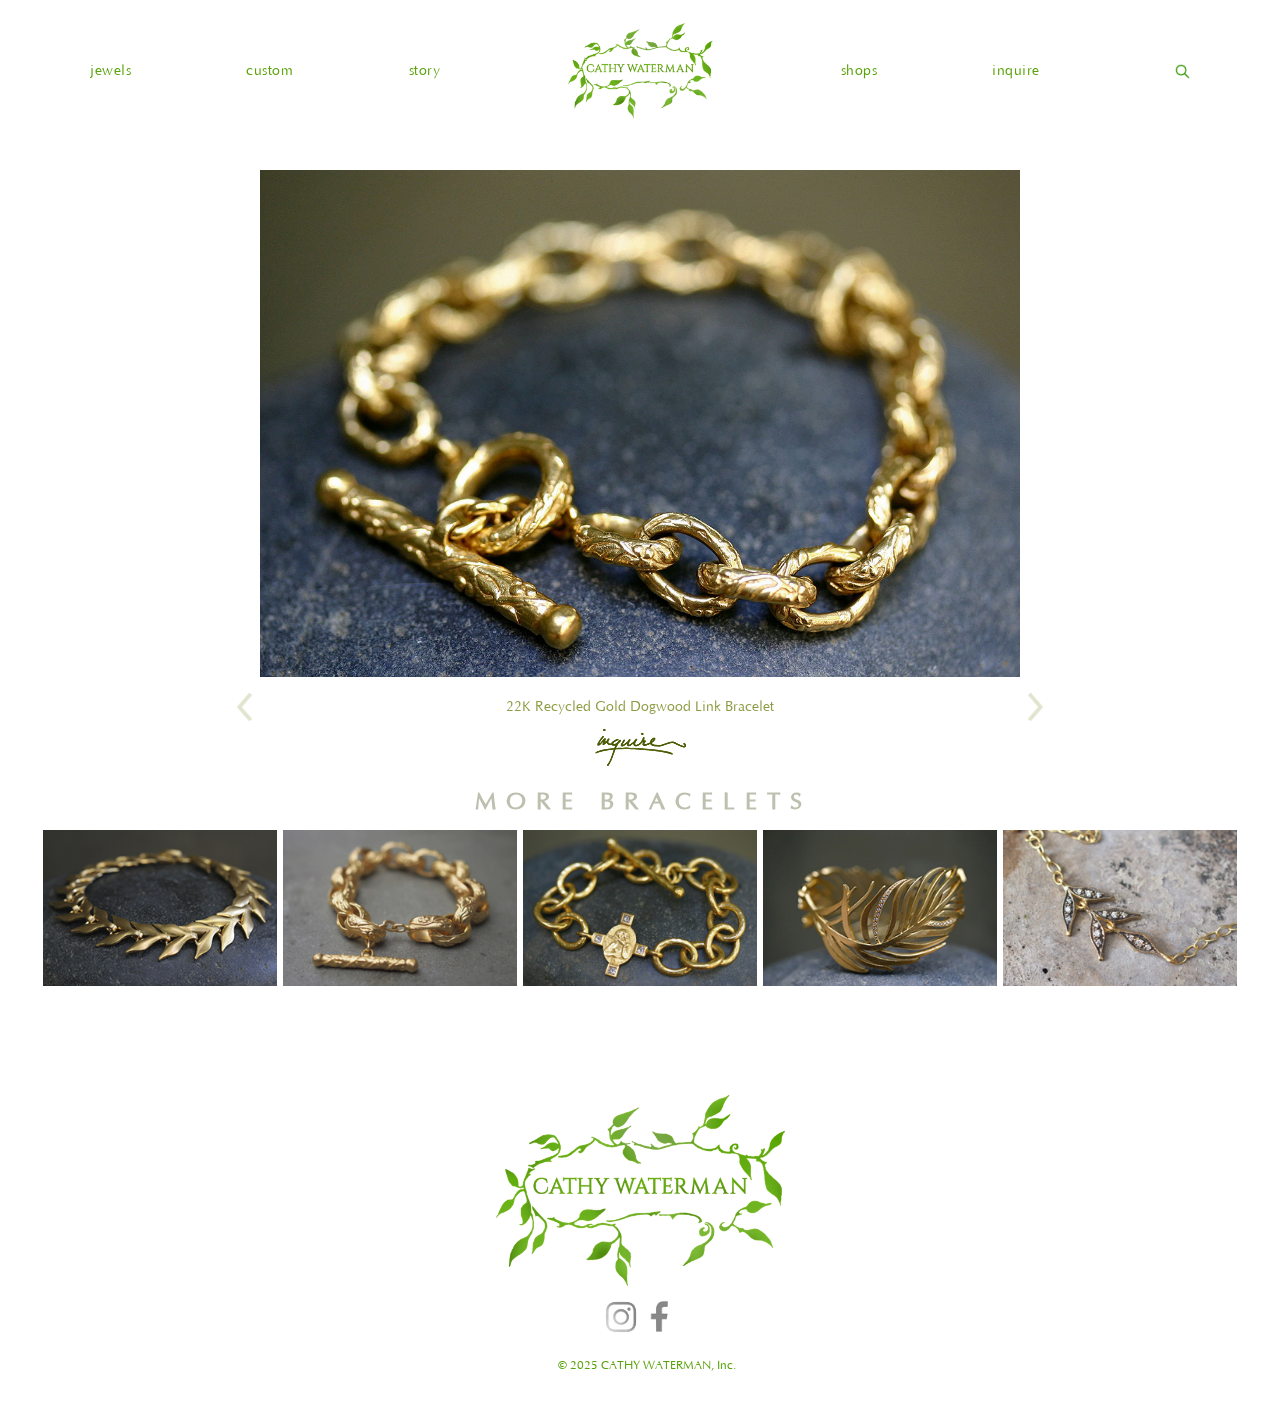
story (425, 71)
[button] (110, 71)
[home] (640, 70)
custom (269, 71)
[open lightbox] (640, 423)
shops (859, 71)
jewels (110, 71)
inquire (1016, 71)
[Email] (640, 747)
